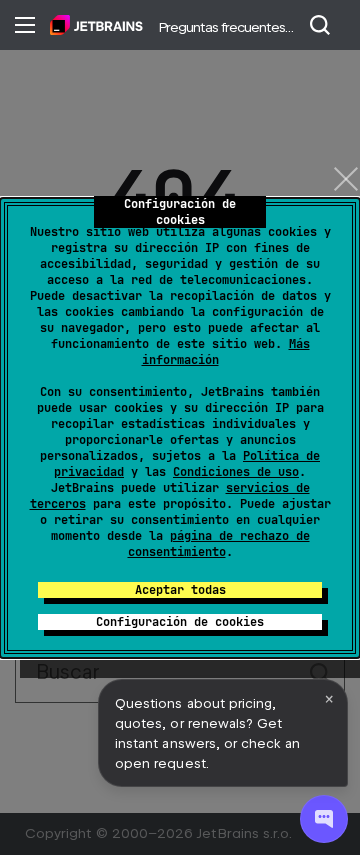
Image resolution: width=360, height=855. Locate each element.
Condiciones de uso (236, 472)
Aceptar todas (180, 590)
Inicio (96, 25)
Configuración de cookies (180, 622)
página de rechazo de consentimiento (219, 544)
